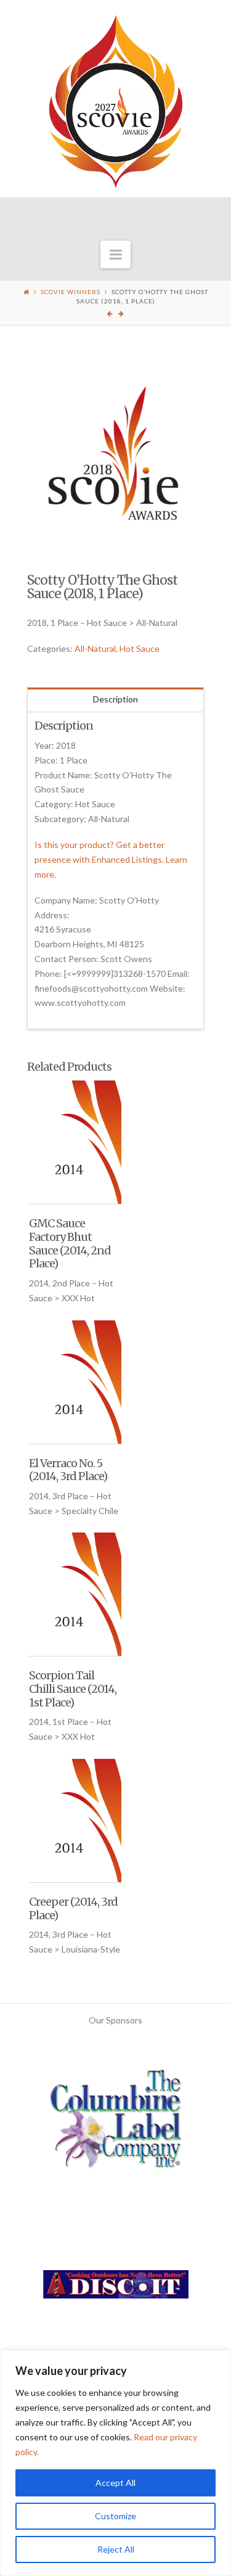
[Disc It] (116, 2289)
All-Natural (95, 648)
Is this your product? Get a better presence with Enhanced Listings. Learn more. (111, 859)
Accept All (115, 2483)
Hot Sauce (140, 648)
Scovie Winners (71, 292)
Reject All (116, 2549)
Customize (115, 2516)
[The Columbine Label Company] (116, 2124)
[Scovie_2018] (116, 455)
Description (115, 699)
